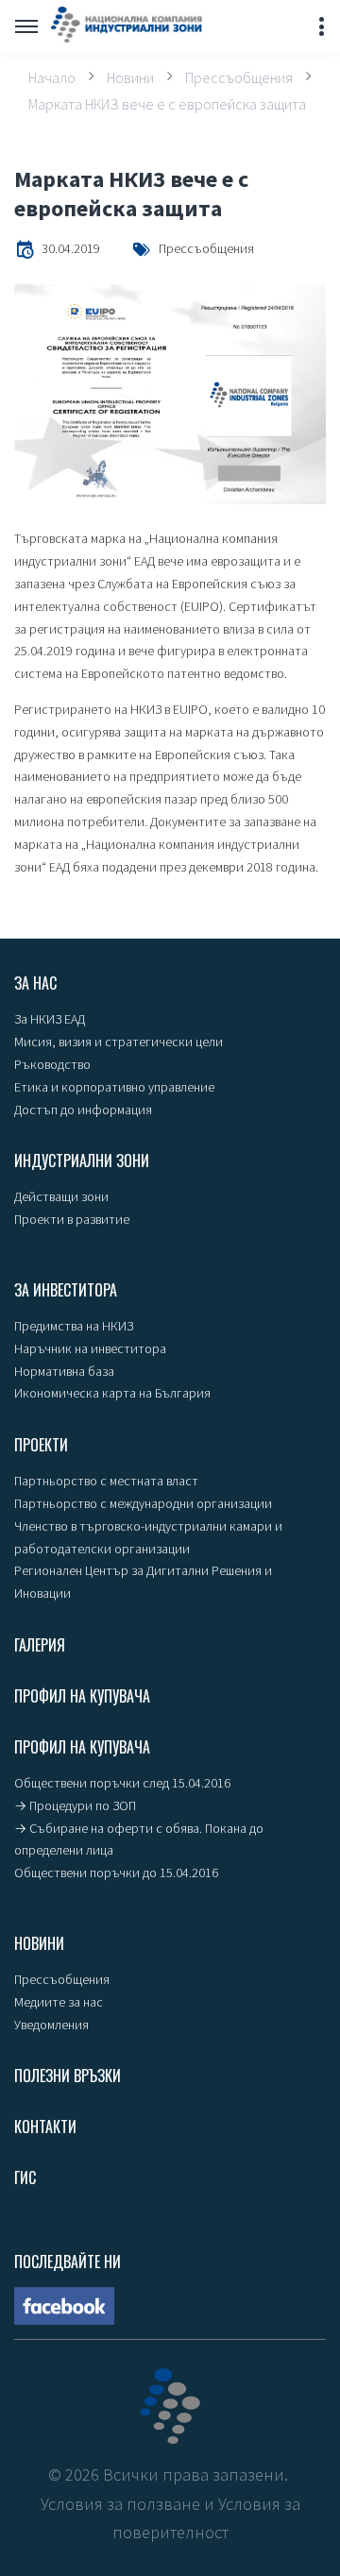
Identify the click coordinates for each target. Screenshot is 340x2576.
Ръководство (52, 1064)
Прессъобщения (239, 76)
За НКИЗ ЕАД (50, 1019)
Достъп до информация (83, 1110)
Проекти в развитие (72, 1219)
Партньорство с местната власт (106, 1481)
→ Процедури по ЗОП (75, 1805)
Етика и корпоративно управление (114, 1087)
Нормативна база (64, 1371)
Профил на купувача (82, 1696)
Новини (130, 76)
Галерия (40, 1645)
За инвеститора (66, 1290)
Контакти (45, 2127)
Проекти (41, 1445)
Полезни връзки (68, 2076)
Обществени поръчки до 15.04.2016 (116, 1873)
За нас (35, 983)
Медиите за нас (59, 2002)
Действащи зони (61, 1196)
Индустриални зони (82, 1161)
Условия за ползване (120, 2504)
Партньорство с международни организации (143, 1503)
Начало (52, 76)
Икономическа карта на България (112, 1393)
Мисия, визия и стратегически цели (119, 1042)
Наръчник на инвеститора (90, 1348)
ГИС (25, 2178)
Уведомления (51, 2025)
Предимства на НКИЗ (74, 1326)
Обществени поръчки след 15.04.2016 (122, 1783)
